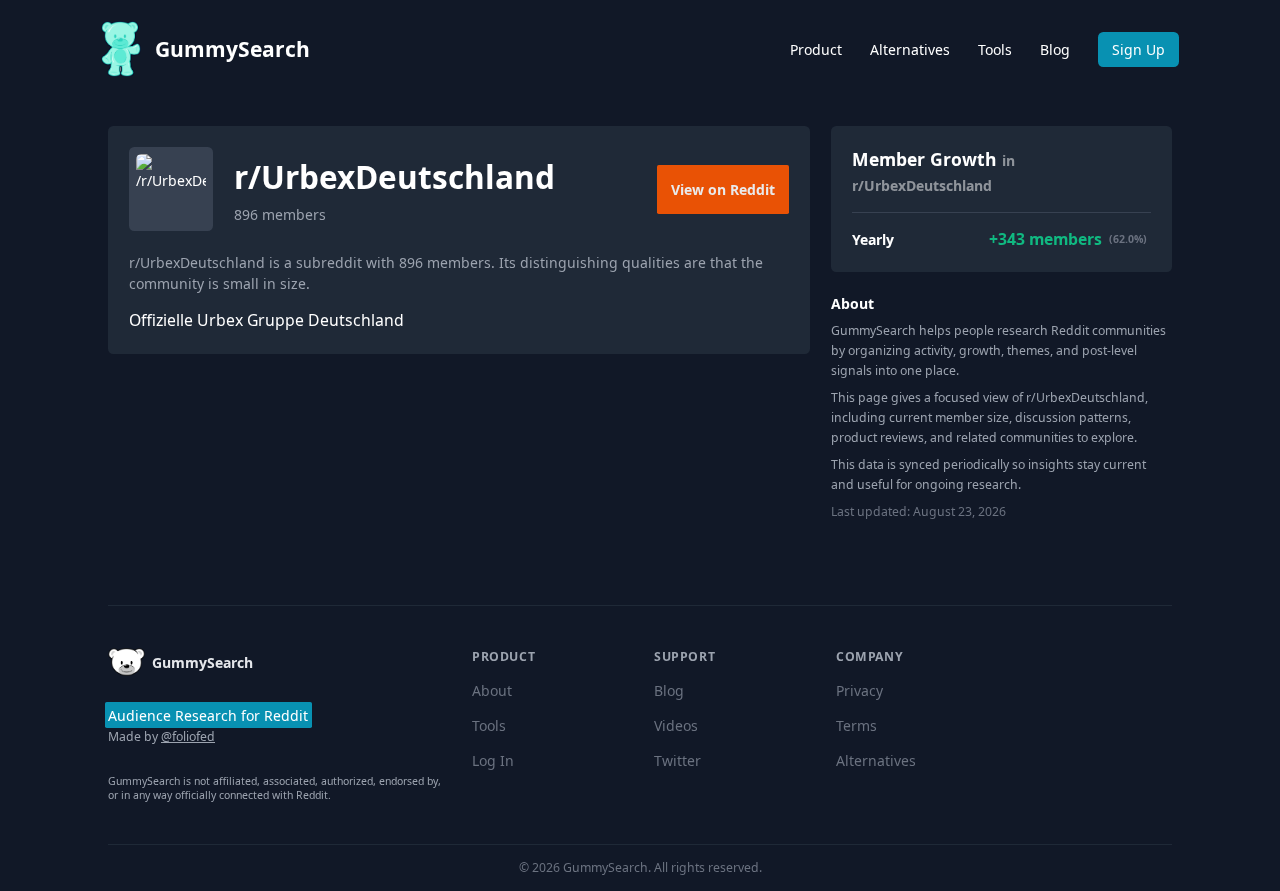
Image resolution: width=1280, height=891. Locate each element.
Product (816, 49)
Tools (995, 49)
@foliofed (188, 736)
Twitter (677, 760)
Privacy (859, 690)
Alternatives (910, 49)
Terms (856, 725)
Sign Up (1138, 49)
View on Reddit (723, 189)
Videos (676, 725)
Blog (1055, 49)
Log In (493, 760)
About (492, 690)
